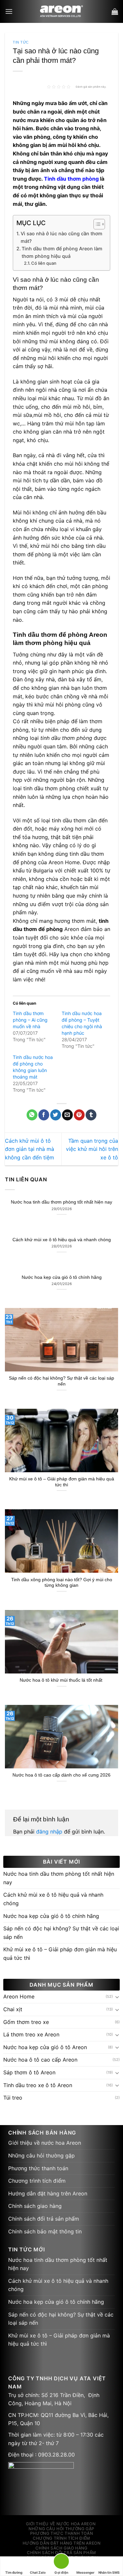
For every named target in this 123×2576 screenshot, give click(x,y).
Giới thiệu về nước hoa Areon (45, 2143)
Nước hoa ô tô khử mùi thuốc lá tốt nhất (62, 1680)
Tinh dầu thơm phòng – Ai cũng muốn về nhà (30, 1020)
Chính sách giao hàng (35, 2206)
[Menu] (9, 11)
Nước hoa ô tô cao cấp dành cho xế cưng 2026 (61, 1775)
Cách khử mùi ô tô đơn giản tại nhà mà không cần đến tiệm (30, 1149)
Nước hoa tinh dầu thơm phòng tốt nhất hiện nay (61, 1202)
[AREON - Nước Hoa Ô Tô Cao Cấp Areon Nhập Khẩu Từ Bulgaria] (61, 11)
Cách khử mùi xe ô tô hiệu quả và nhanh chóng (62, 1240)
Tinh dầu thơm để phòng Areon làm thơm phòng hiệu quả (62, 252)
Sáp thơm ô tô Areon (29, 2072)
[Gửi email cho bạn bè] (67, 1115)
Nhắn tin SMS (109, 2572)
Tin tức (21, 42)
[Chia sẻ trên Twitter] (56, 1115)
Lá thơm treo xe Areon (31, 2034)
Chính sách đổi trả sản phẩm (44, 2219)
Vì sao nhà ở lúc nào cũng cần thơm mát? (61, 237)
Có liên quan (44, 263)
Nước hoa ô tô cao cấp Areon (40, 2060)
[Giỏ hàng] (115, 11)
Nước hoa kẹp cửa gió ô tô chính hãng (62, 1277)
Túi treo (13, 2098)
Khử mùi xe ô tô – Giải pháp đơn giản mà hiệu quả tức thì (62, 1482)
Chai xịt (13, 2009)
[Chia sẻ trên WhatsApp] (32, 1115)
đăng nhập (49, 1832)
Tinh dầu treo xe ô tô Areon (38, 2085)
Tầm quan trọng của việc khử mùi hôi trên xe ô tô (92, 1149)
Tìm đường (14, 2572)
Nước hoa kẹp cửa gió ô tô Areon (45, 2047)
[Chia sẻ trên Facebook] (44, 1115)
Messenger (85, 2572)
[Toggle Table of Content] (96, 224)
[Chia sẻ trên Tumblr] (91, 1115)
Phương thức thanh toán (38, 2168)
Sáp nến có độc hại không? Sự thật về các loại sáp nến (61, 1381)
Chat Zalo (38, 2572)
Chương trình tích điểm (37, 2181)
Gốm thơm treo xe (26, 2022)
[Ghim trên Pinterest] (79, 1115)
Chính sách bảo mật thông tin (45, 2231)
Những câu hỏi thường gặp (41, 2156)
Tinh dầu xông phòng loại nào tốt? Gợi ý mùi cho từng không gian (62, 1583)
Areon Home (19, 1996)
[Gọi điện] (61, 2562)
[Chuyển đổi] (117, 1997)
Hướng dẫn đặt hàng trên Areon (48, 2193)
